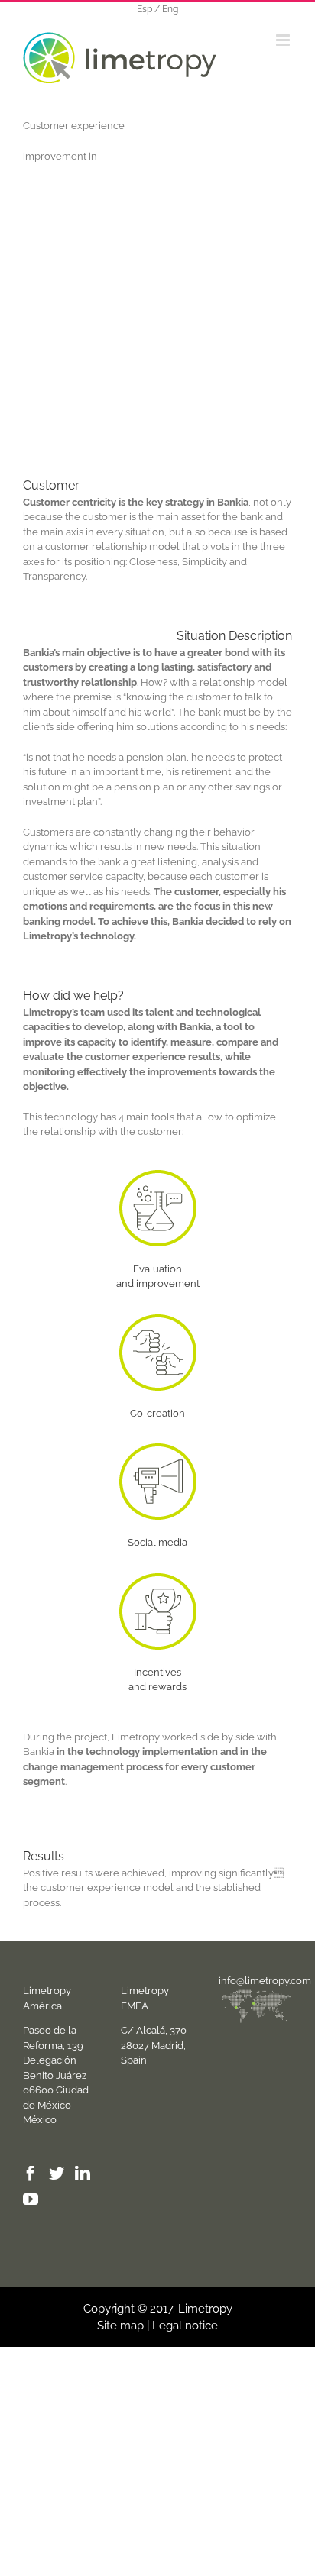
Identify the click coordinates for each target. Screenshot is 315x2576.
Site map (120, 2326)
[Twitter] (57, 2174)
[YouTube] (31, 2199)
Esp (145, 9)
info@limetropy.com (265, 1981)
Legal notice (185, 2326)
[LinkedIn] (83, 2174)
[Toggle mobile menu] (284, 40)
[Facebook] (31, 2174)
